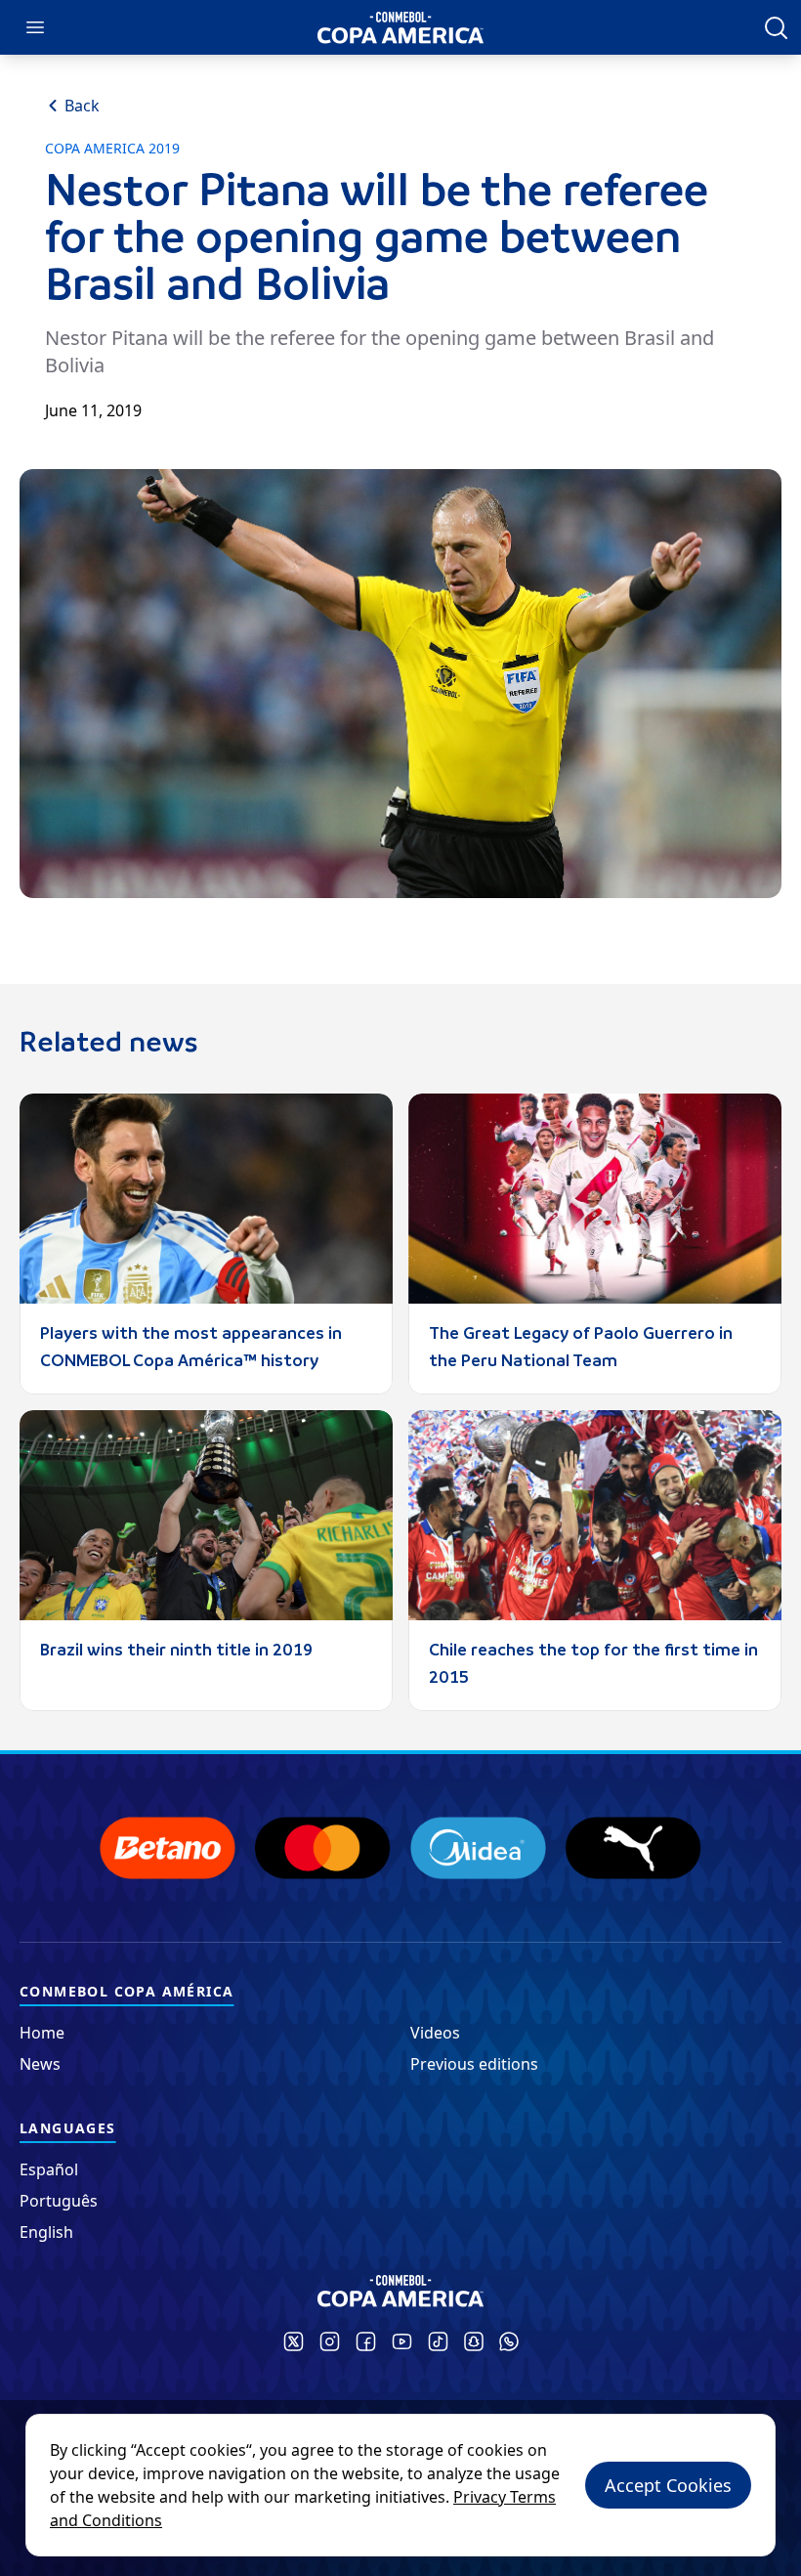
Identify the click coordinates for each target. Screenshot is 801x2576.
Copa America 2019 (112, 149)
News (40, 2064)
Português (59, 2201)
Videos (435, 2033)
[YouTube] (402, 2341)
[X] (294, 2341)
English (46, 2232)
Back (82, 106)
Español (49, 2169)
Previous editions (474, 2064)
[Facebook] (366, 2341)
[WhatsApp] (509, 2341)
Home (42, 2033)
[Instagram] (330, 2341)
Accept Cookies (668, 2485)
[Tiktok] (438, 2341)
